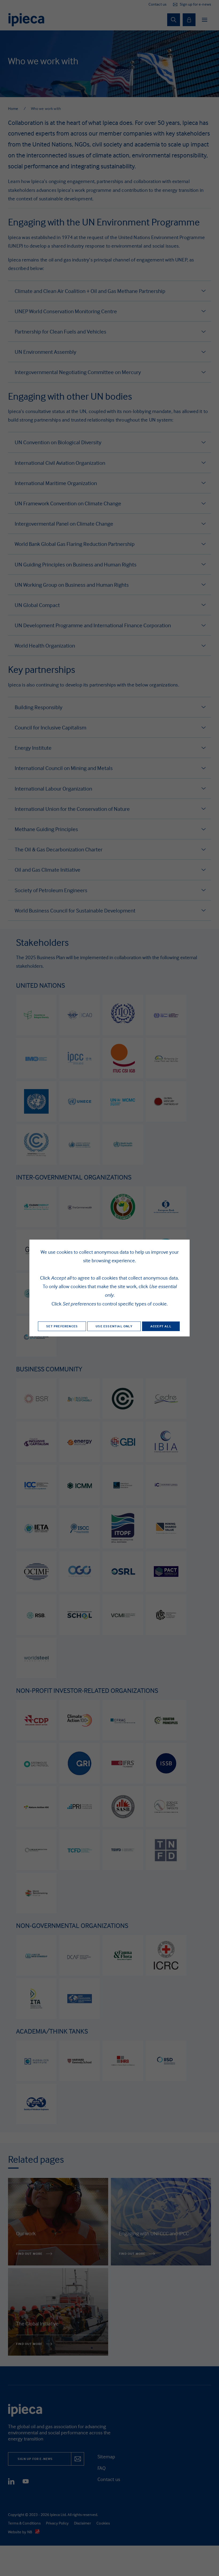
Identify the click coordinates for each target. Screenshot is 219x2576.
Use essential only (114, 1326)
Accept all (161, 1326)
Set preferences (62, 1326)
